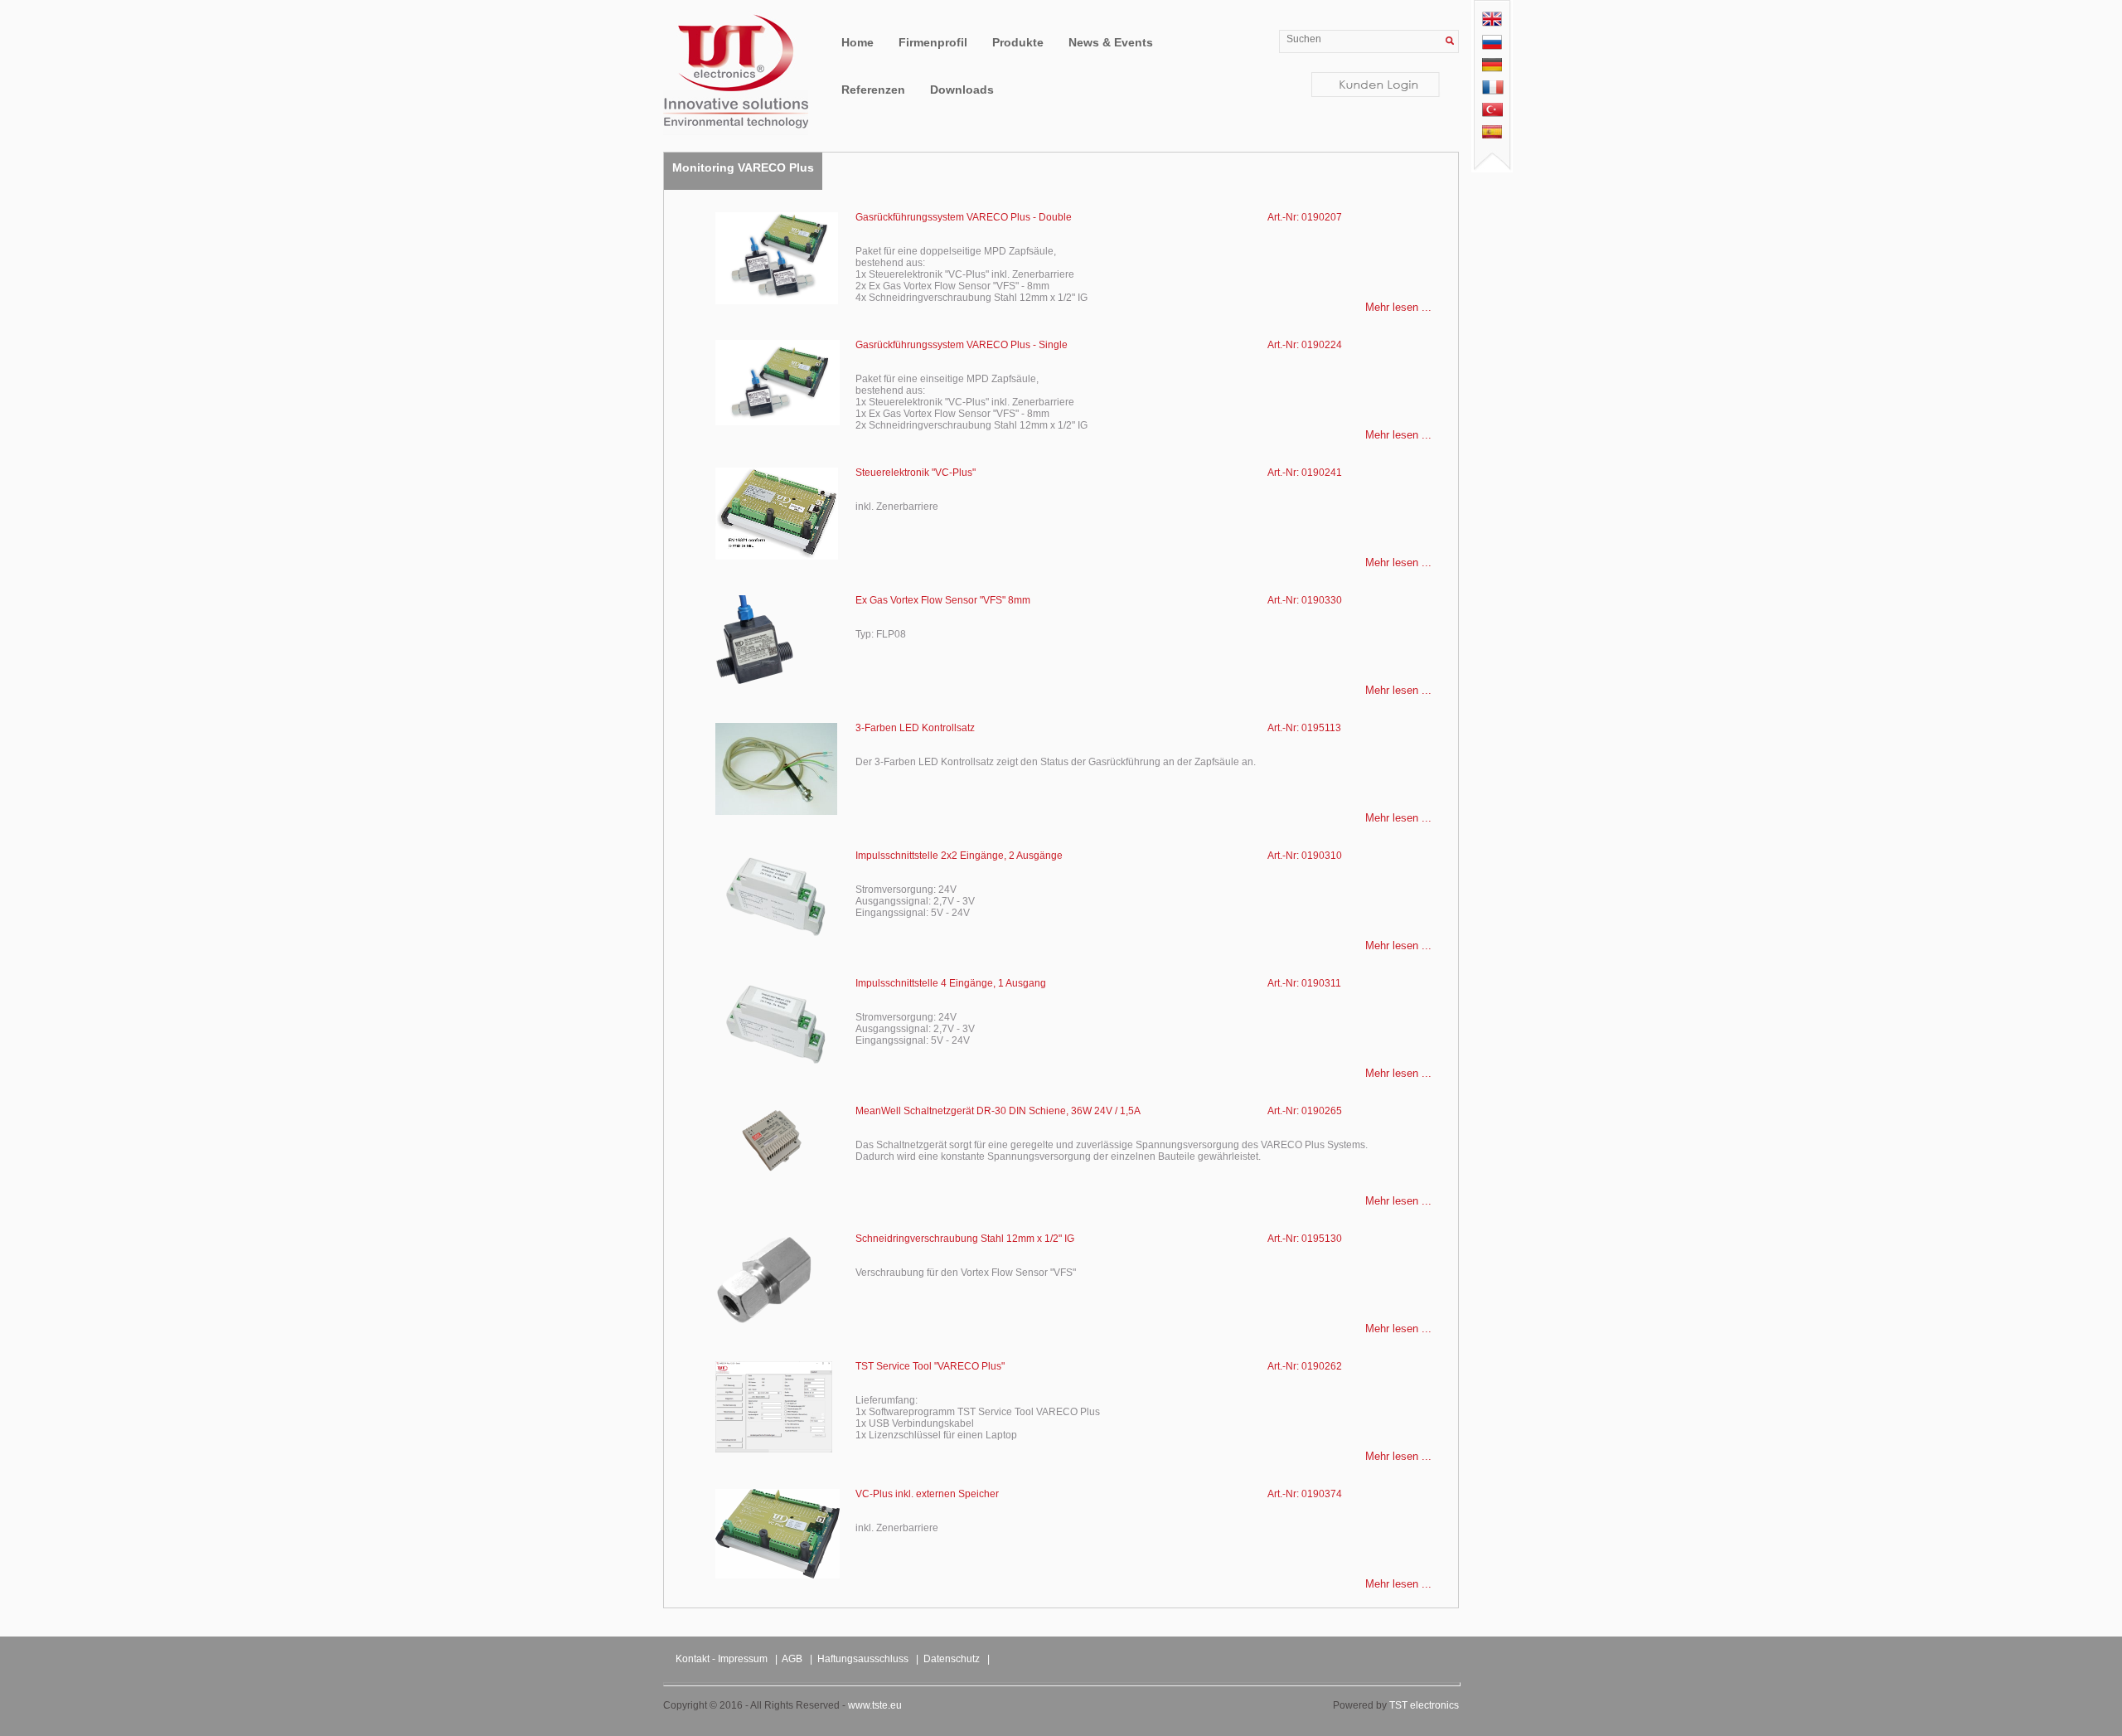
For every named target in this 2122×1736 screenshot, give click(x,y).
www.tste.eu (875, 1705)
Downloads (962, 90)
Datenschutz (952, 1659)
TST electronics (1424, 1705)
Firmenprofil (933, 42)
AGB (792, 1659)
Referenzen (873, 90)
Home (858, 42)
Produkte (1018, 42)
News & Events (1111, 42)
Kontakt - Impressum (722, 1659)
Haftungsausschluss (863, 1659)
